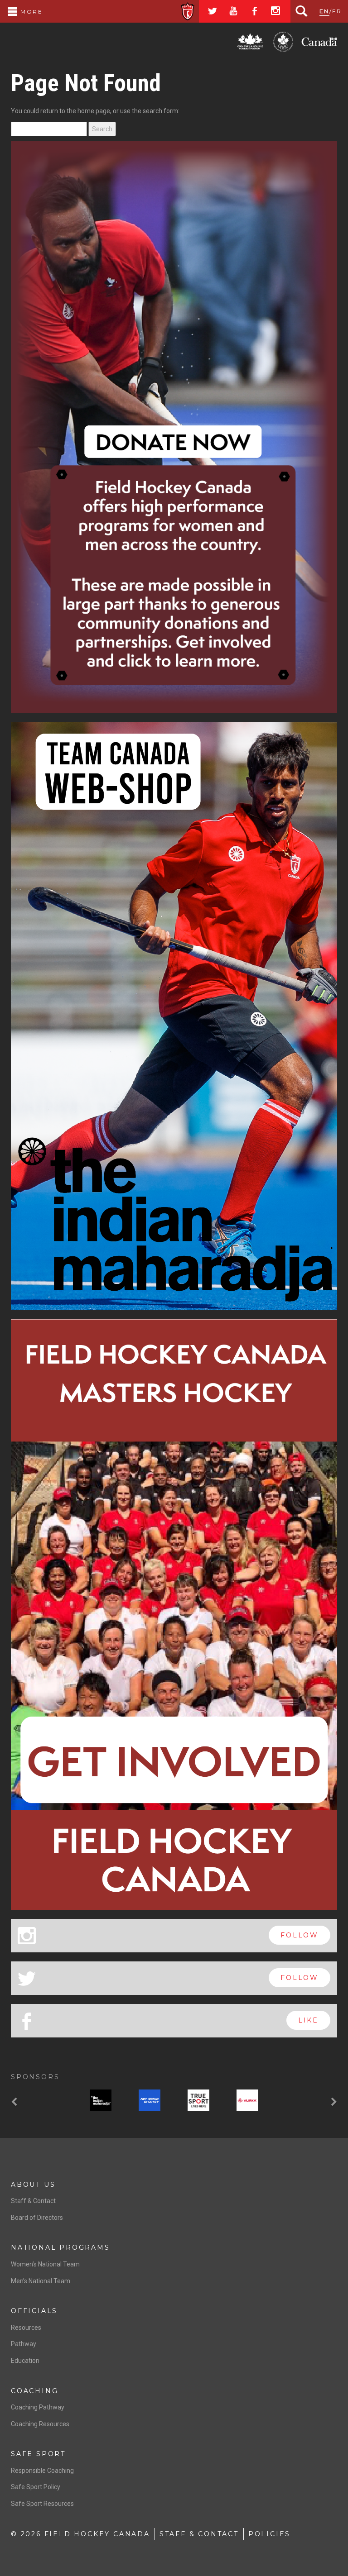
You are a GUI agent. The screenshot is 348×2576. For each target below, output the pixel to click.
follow (300, 1561)
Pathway (24, 1970)
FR (337, 11)
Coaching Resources (40, 2050)
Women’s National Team (45, 1890)
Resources (26, 1953)
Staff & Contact (33, 1827)
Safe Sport (38, 2080)
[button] (15, 1729)
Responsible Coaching (42, 2097)
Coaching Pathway (38, 2033)
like (308, 1646)
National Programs (60, 1874)
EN (324, 11)
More (30, 12)
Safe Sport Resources (42, 2130)
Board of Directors (37, 1843)
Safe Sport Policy (36, 2113)
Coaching (34, 2017)
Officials (34, 1937)
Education (25, 1987)
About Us (33, 1810)
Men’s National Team (41, 1907)
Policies (269, 2160)
